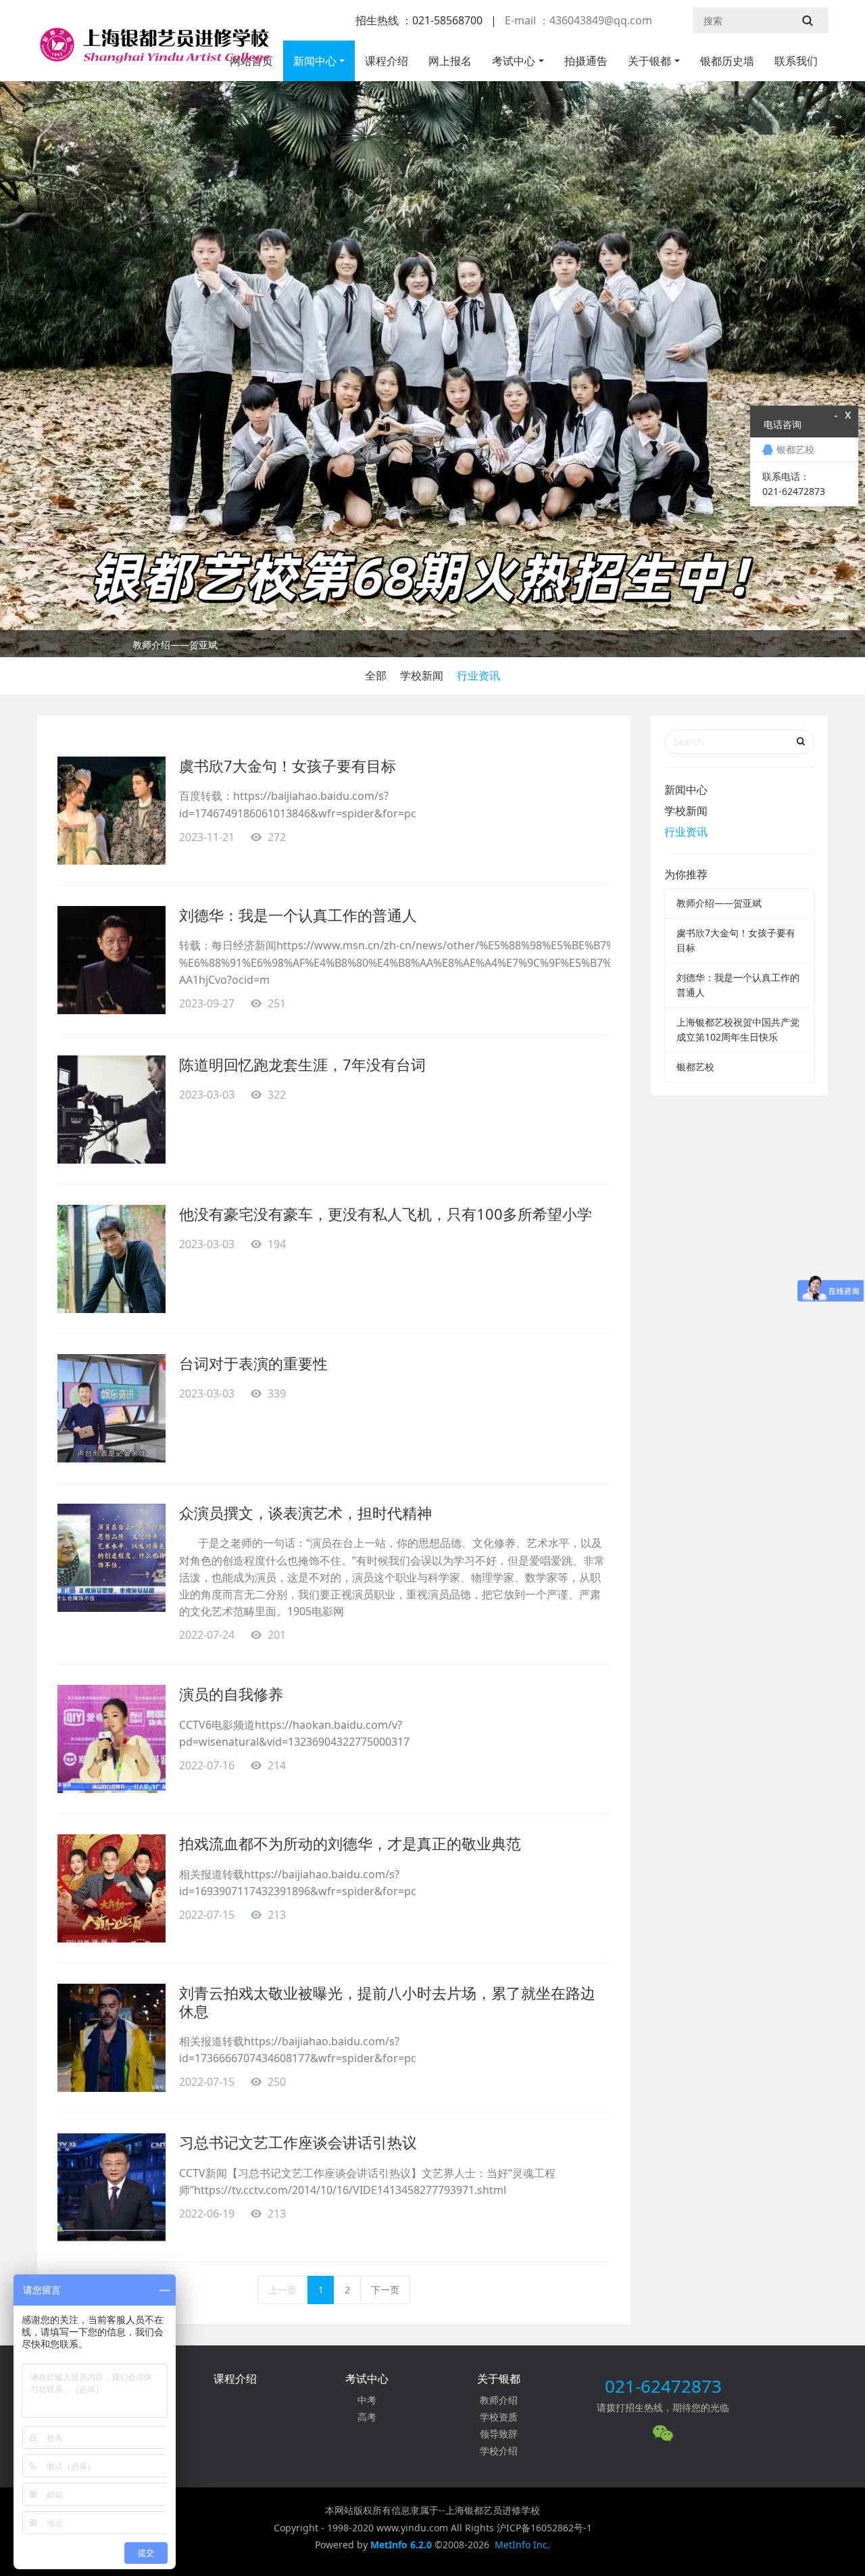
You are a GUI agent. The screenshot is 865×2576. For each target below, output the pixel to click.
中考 (367, 2400)
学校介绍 (499, 2451)
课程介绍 (387, 61)
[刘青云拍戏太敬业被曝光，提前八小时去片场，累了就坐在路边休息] (112, 2038)
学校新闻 (422, 675)
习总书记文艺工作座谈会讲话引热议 (298, 2142)
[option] (432, 647)
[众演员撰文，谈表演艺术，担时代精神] (112, 1558)
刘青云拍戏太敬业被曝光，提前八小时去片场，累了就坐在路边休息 (387, 2001)
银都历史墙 (727, 61)
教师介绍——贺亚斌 (175, 645)
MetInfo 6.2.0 (401, 2545)
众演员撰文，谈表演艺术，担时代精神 (305, 1512)
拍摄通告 (586, 61)
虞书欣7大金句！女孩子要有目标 (288, 765)
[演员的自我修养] (112, 1739)
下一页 (385, 2290)
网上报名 (450, 61)
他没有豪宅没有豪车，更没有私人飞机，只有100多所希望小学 (386, 1214)
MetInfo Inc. (522, 2545)
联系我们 (796, 61)
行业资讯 (478, 675)
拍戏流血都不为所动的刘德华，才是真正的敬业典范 (350, 1843)
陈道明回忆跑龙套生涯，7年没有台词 (302, 1064)
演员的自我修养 (231, 1694)
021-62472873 (663, 2386)
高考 (367, 2417)
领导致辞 (499, 2434)
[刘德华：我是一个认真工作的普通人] (112, 960)
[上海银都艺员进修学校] (153, 51)
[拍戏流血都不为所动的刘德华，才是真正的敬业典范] (112, 1888)
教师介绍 (499, 2400)
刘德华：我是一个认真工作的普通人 (298, 915)
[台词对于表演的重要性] (112, 1408)
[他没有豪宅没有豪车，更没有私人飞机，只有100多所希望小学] (112, 1259)
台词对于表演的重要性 (253, 1363)
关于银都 (649, 61)
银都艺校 (695, 1067)
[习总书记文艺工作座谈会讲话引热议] (112, 2187)
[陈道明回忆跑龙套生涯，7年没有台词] (112, 1110)
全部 (376, 675)
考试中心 (514, 61)
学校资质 (499, 2417)
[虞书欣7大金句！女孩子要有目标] (112, 811)
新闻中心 (315, 61)
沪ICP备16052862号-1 (544, 2528)
